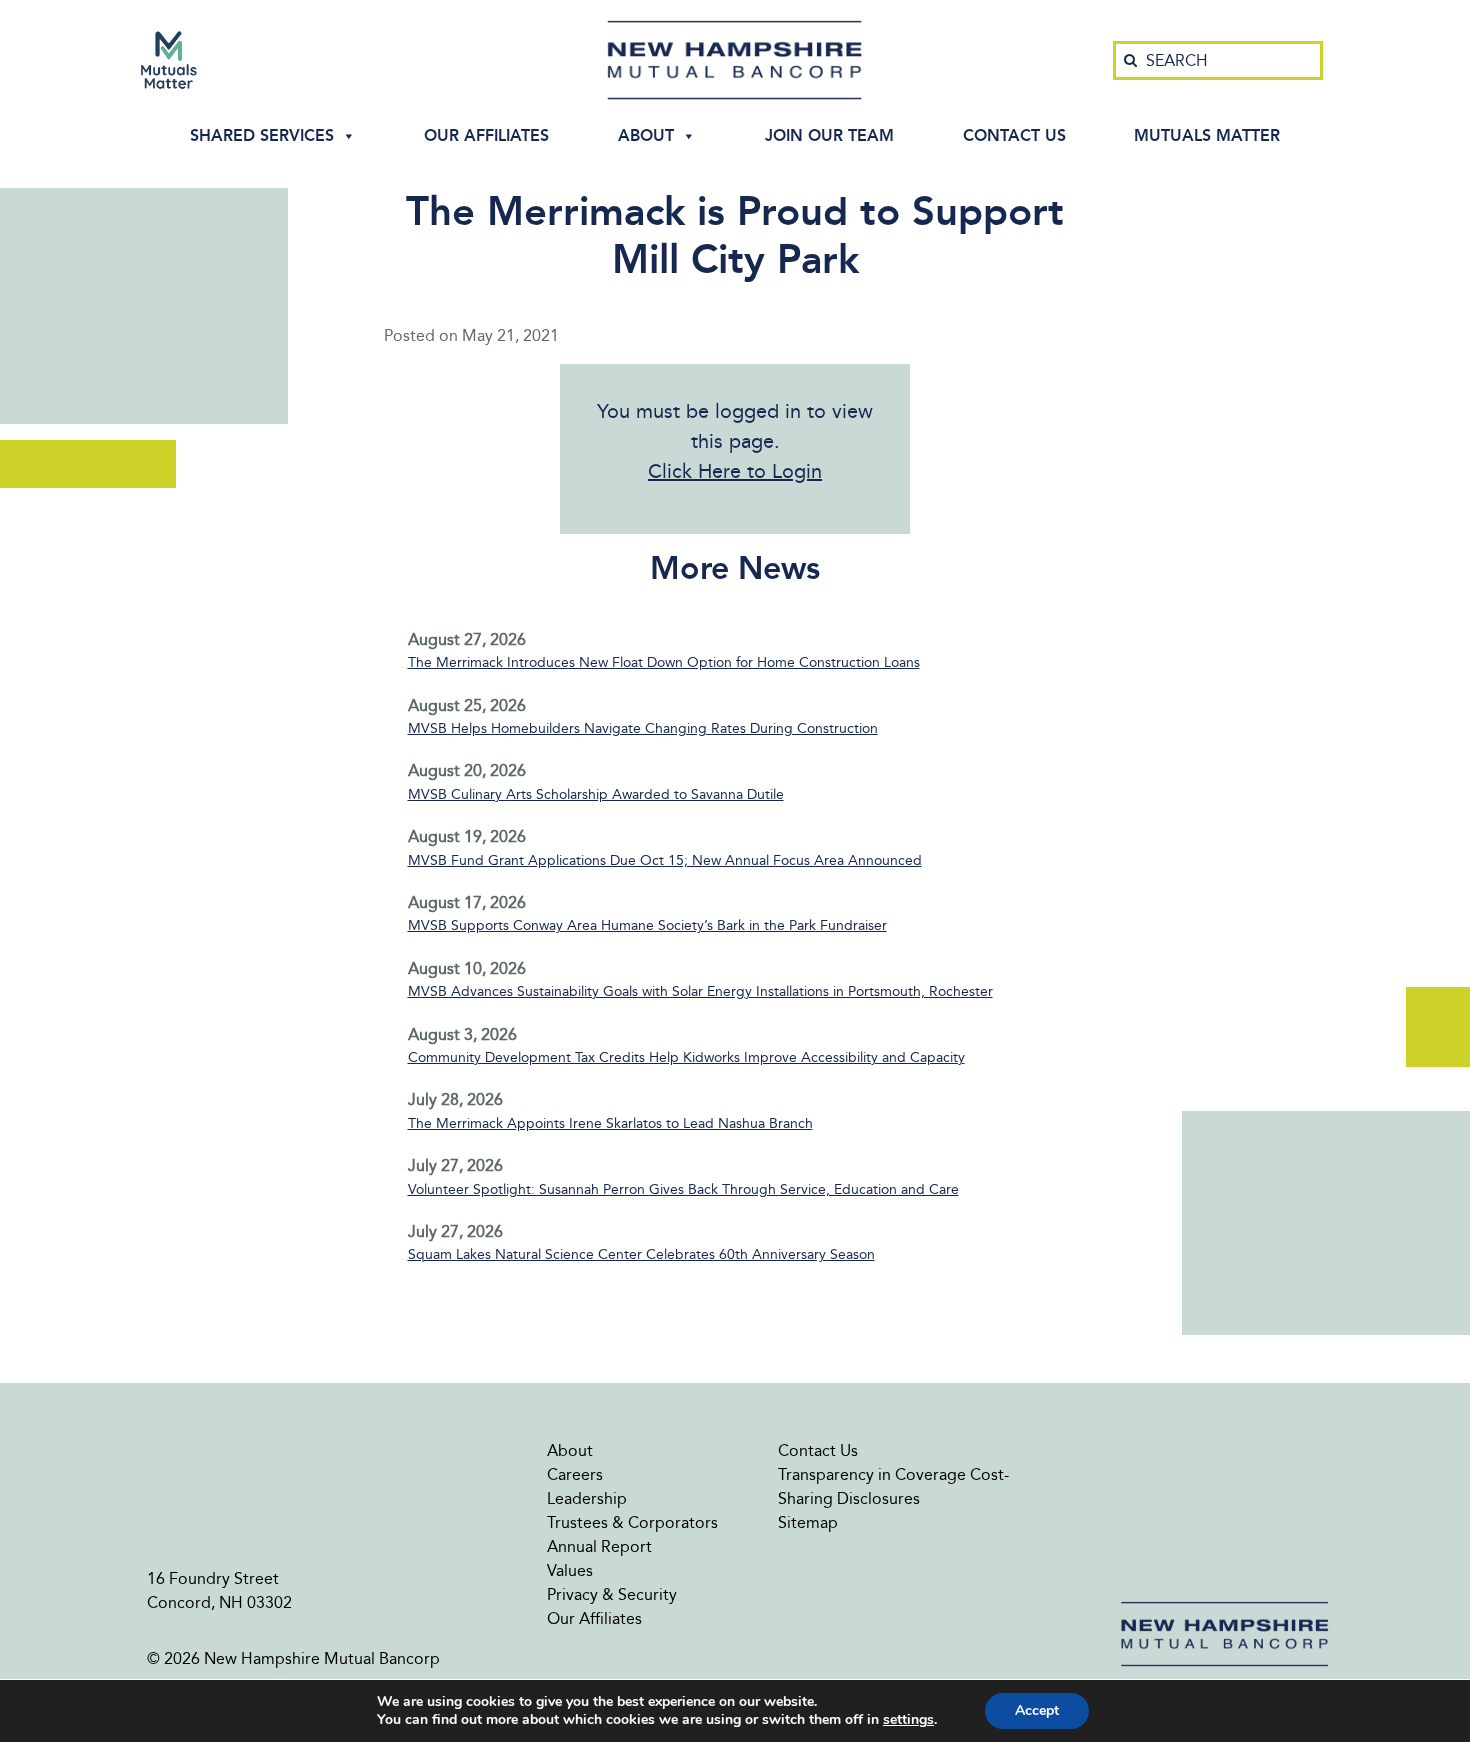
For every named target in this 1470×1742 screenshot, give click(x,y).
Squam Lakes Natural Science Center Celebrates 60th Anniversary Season (641, 1254)
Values (570, 1570)
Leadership (587, 1498)
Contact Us (1014, 135)
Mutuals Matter (1207, 135)
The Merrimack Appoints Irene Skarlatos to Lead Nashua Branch (610, 1123)
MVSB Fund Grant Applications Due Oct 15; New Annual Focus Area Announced (665, 860)
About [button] (646, 135)
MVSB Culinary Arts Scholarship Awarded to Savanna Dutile (596, 794)
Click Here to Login (735, 471)
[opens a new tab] (169, 60)
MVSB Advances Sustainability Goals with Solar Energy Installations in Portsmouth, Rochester (700, 991)
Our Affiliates (486, 135)
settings (908, 1720)
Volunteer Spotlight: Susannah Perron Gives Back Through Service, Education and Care (683, 1189)
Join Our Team (829, 135)
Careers (575, 1474)
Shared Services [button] (262, 135)
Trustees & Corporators (632, 1522)
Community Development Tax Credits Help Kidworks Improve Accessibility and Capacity (686, 1057)
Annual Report (599, 1546)
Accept (1037, 1710)
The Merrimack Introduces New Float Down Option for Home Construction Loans (664, 662)
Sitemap (808, 1522)
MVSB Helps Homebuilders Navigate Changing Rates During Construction (643, 728)
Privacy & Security (612, 1594)
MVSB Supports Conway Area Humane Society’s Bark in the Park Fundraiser (647, 925)
